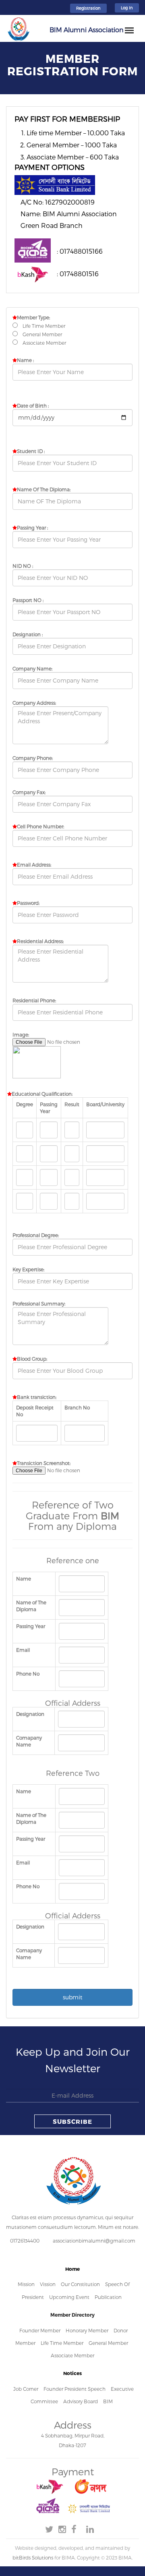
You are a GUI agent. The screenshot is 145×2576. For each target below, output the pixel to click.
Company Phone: (33, 758)
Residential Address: (40, 941)
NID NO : (23, 566)
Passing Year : (32, 528)
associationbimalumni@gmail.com (94, 2241)
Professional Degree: (36, 1235)
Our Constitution (80, 2284)
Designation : (28, 634)
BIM (108, 2401)
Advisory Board (81, 2401)
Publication (108, 2297)
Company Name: (32, 668)
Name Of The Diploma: (44, 489)
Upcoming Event (70, 2297)
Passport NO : (28, 600)
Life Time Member (62, 2343)
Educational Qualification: (42, 1094)
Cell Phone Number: (40, 826)
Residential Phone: (34, 1000)
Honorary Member (87, 2330)
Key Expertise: (28, 1269)
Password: (28, 903)
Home (72, 2269)
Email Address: (34, 865)
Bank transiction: (37, 1397)
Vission (48, 2284)
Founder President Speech (75, 2389)
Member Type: (33, 317)
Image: (21, 1035)
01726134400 (25, 2241)
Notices (72, 2373)
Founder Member (40, 2330)
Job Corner (26, 2389)
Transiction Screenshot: (44, 1463)
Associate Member (72, 2355)
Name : (25, 360)
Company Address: (34, 703)
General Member (108, 2343)
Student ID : (31, 451)
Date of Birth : (33, 406)
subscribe (72, 2121)
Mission (26, 2284)
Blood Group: (32, 1359)
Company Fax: (29, 792)
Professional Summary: (39, 1304)
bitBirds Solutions (33, 2557)
